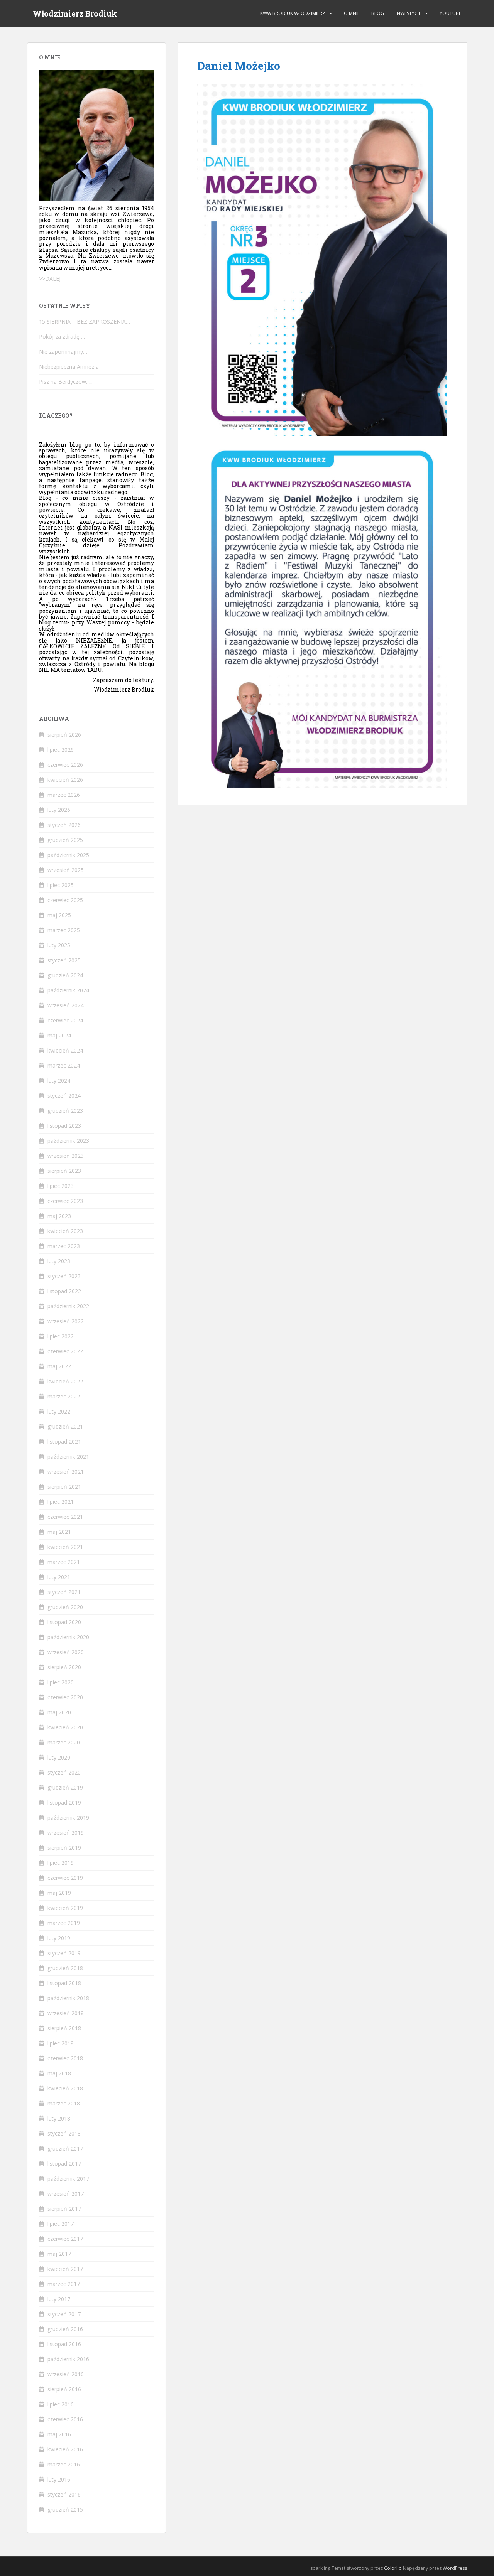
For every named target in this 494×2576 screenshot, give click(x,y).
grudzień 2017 (65, 2148)
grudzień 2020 (65, 1607)
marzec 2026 (64, 795)
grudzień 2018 (65, 1968)
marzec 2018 (64, 2103)
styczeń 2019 (64, 1953)
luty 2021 (59, 1577)
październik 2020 (68, 1637)
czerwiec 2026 (65, 765)
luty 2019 (59, 1938)
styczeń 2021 (64, 1592)
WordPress (455, 2568)
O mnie (352, 13)
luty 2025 (59, 945)
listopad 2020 (64, 1622)
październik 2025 (68, 855)
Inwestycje (408, 13)
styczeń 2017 (64, 2314)
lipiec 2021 (61, 1502)
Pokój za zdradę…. (62, 337)
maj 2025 (59, 915)
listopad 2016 (64, 2344)
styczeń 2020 (64, 1772)
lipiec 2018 (61, 2043)
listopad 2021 (64, 1442)
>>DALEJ (50, 279)
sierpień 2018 (64, 2028)
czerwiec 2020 (65, 1697)
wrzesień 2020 (66, 1652)
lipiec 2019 (61, 1863)
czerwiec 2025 (65, 900)
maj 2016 (59, 2434)
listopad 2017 (64, 2164)
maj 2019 (59, 1893)
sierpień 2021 (64, 1487)
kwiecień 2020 (65, 1727)
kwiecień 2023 (65, 1231)
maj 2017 (59, 2254)
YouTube (450, 13)
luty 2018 (59, 2118)
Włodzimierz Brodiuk (75, 13)
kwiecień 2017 (65, 2269)
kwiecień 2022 (65, 1381)
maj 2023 (59, 1216)
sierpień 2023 (64, 1171)
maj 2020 (59, 1712)
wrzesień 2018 (66, 2013)
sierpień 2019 (64, 1848)
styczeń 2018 (64, 2133)
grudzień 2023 (65, 1111)
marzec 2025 (64, 930)
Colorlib (393, 2568)
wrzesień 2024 (66, 1005)
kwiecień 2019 (65, 1908)
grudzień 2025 (65, 840)
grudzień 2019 (65, 1787)
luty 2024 (59, 1081)
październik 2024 (68, 990)
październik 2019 (68, 1818)
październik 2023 (68, 1141)
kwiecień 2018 (65, 2088)
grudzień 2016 (65, 2329)
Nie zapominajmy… (63, 352)
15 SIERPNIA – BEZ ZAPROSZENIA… (85, 321)
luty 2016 (59, 2479)
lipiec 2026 (61, 750)
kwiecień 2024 (65, 1050)
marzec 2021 (64, 1562)
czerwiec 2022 (65, 1351)
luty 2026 (59, 810)
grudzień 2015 (65, 2509)
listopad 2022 (64, 1291)
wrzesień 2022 (66, 1321)
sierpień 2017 (64, 2209)
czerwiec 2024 (65, 1020)
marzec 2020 (64, 1742)
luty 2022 (59, 1411)
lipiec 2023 (61, 1186)
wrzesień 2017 (66, 2194)
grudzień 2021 (65, 1426)
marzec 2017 (64, 2284)
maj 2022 (59, 1366)
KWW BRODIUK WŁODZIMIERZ (293, 13)
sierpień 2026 (64, 735)
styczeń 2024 (64, 1096)
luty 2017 (59, 2299)
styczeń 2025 (64, 960)
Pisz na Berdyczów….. (66, 382)
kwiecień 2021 (65, 1547)
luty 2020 (59, 1757)
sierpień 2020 (64, 1667)
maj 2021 (59, 1532)
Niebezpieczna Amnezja (69, 367)
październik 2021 (68, 1457)
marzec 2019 (64, 1923)
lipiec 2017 (61, 2224)
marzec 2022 (64, 1396)
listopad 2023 (64, 1126)
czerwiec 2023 (65, 1201)
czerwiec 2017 (65, 2239)
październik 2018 (68, 1998)
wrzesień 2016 (66, 2374)
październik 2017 (68, 2179)
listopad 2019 (64, 1803)
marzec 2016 (64, 2464)
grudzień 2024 (65, 975)
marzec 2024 (64, 1065)
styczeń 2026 (64, 825)
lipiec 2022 (61, 1336)
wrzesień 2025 (66, 870)
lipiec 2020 (61, 1682)
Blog (378, 13)
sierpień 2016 (64, 2389)
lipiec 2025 (61, 885)
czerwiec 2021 (65, 1517)
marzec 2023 (64, 1246)
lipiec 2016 (61, 2404)
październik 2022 (68, 1306)
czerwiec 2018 (65, 2058)
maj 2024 (59, 1035)
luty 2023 (59, 1261)
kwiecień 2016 (65, 2449)
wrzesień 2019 (66, 1833)
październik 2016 (68, 2359)
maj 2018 (59, 2073)
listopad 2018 (64, 1983)
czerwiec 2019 (65, 1878)
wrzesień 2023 (66, 1156)
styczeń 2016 (64, 2494)
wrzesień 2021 (66, 1472)
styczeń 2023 (64, 1276)
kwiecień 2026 (65, 780)
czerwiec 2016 (65, 2419)
